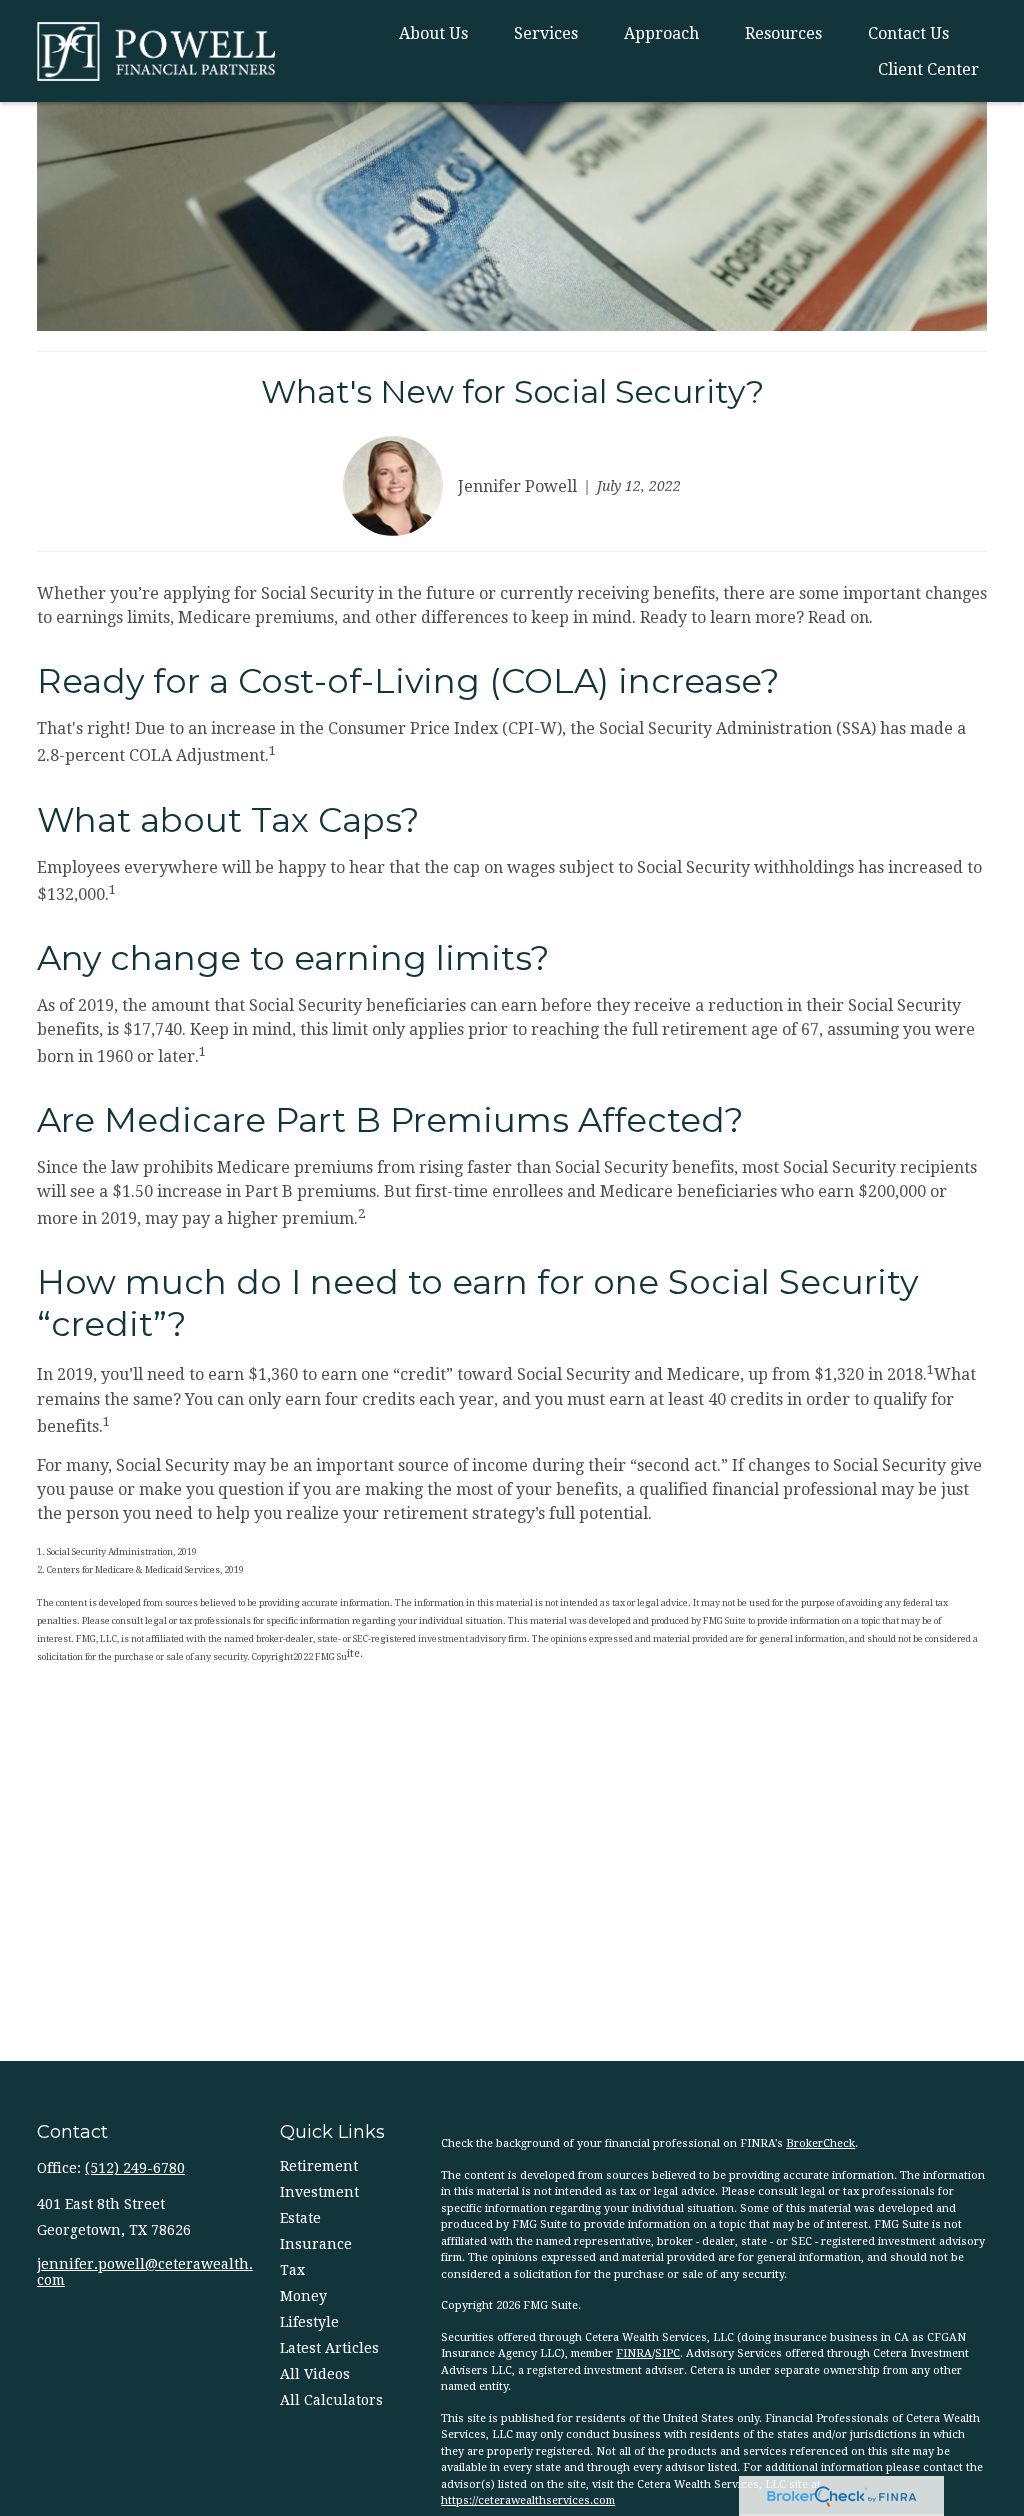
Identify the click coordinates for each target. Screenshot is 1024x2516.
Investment (319, 2192)
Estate (300, 2218)
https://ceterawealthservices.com (528, 2500)
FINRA (634, 2353)
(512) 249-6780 (135, 2168)
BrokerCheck (820, 2143)
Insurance (316, 2244)
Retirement (319, 2166)
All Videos (315, 2374)
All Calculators (331, 2400)
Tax (292, 2270)
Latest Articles (329, 2348)
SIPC (667, 2353)
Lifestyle (309, 2322)
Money (303, 2296)
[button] (433, 33)
